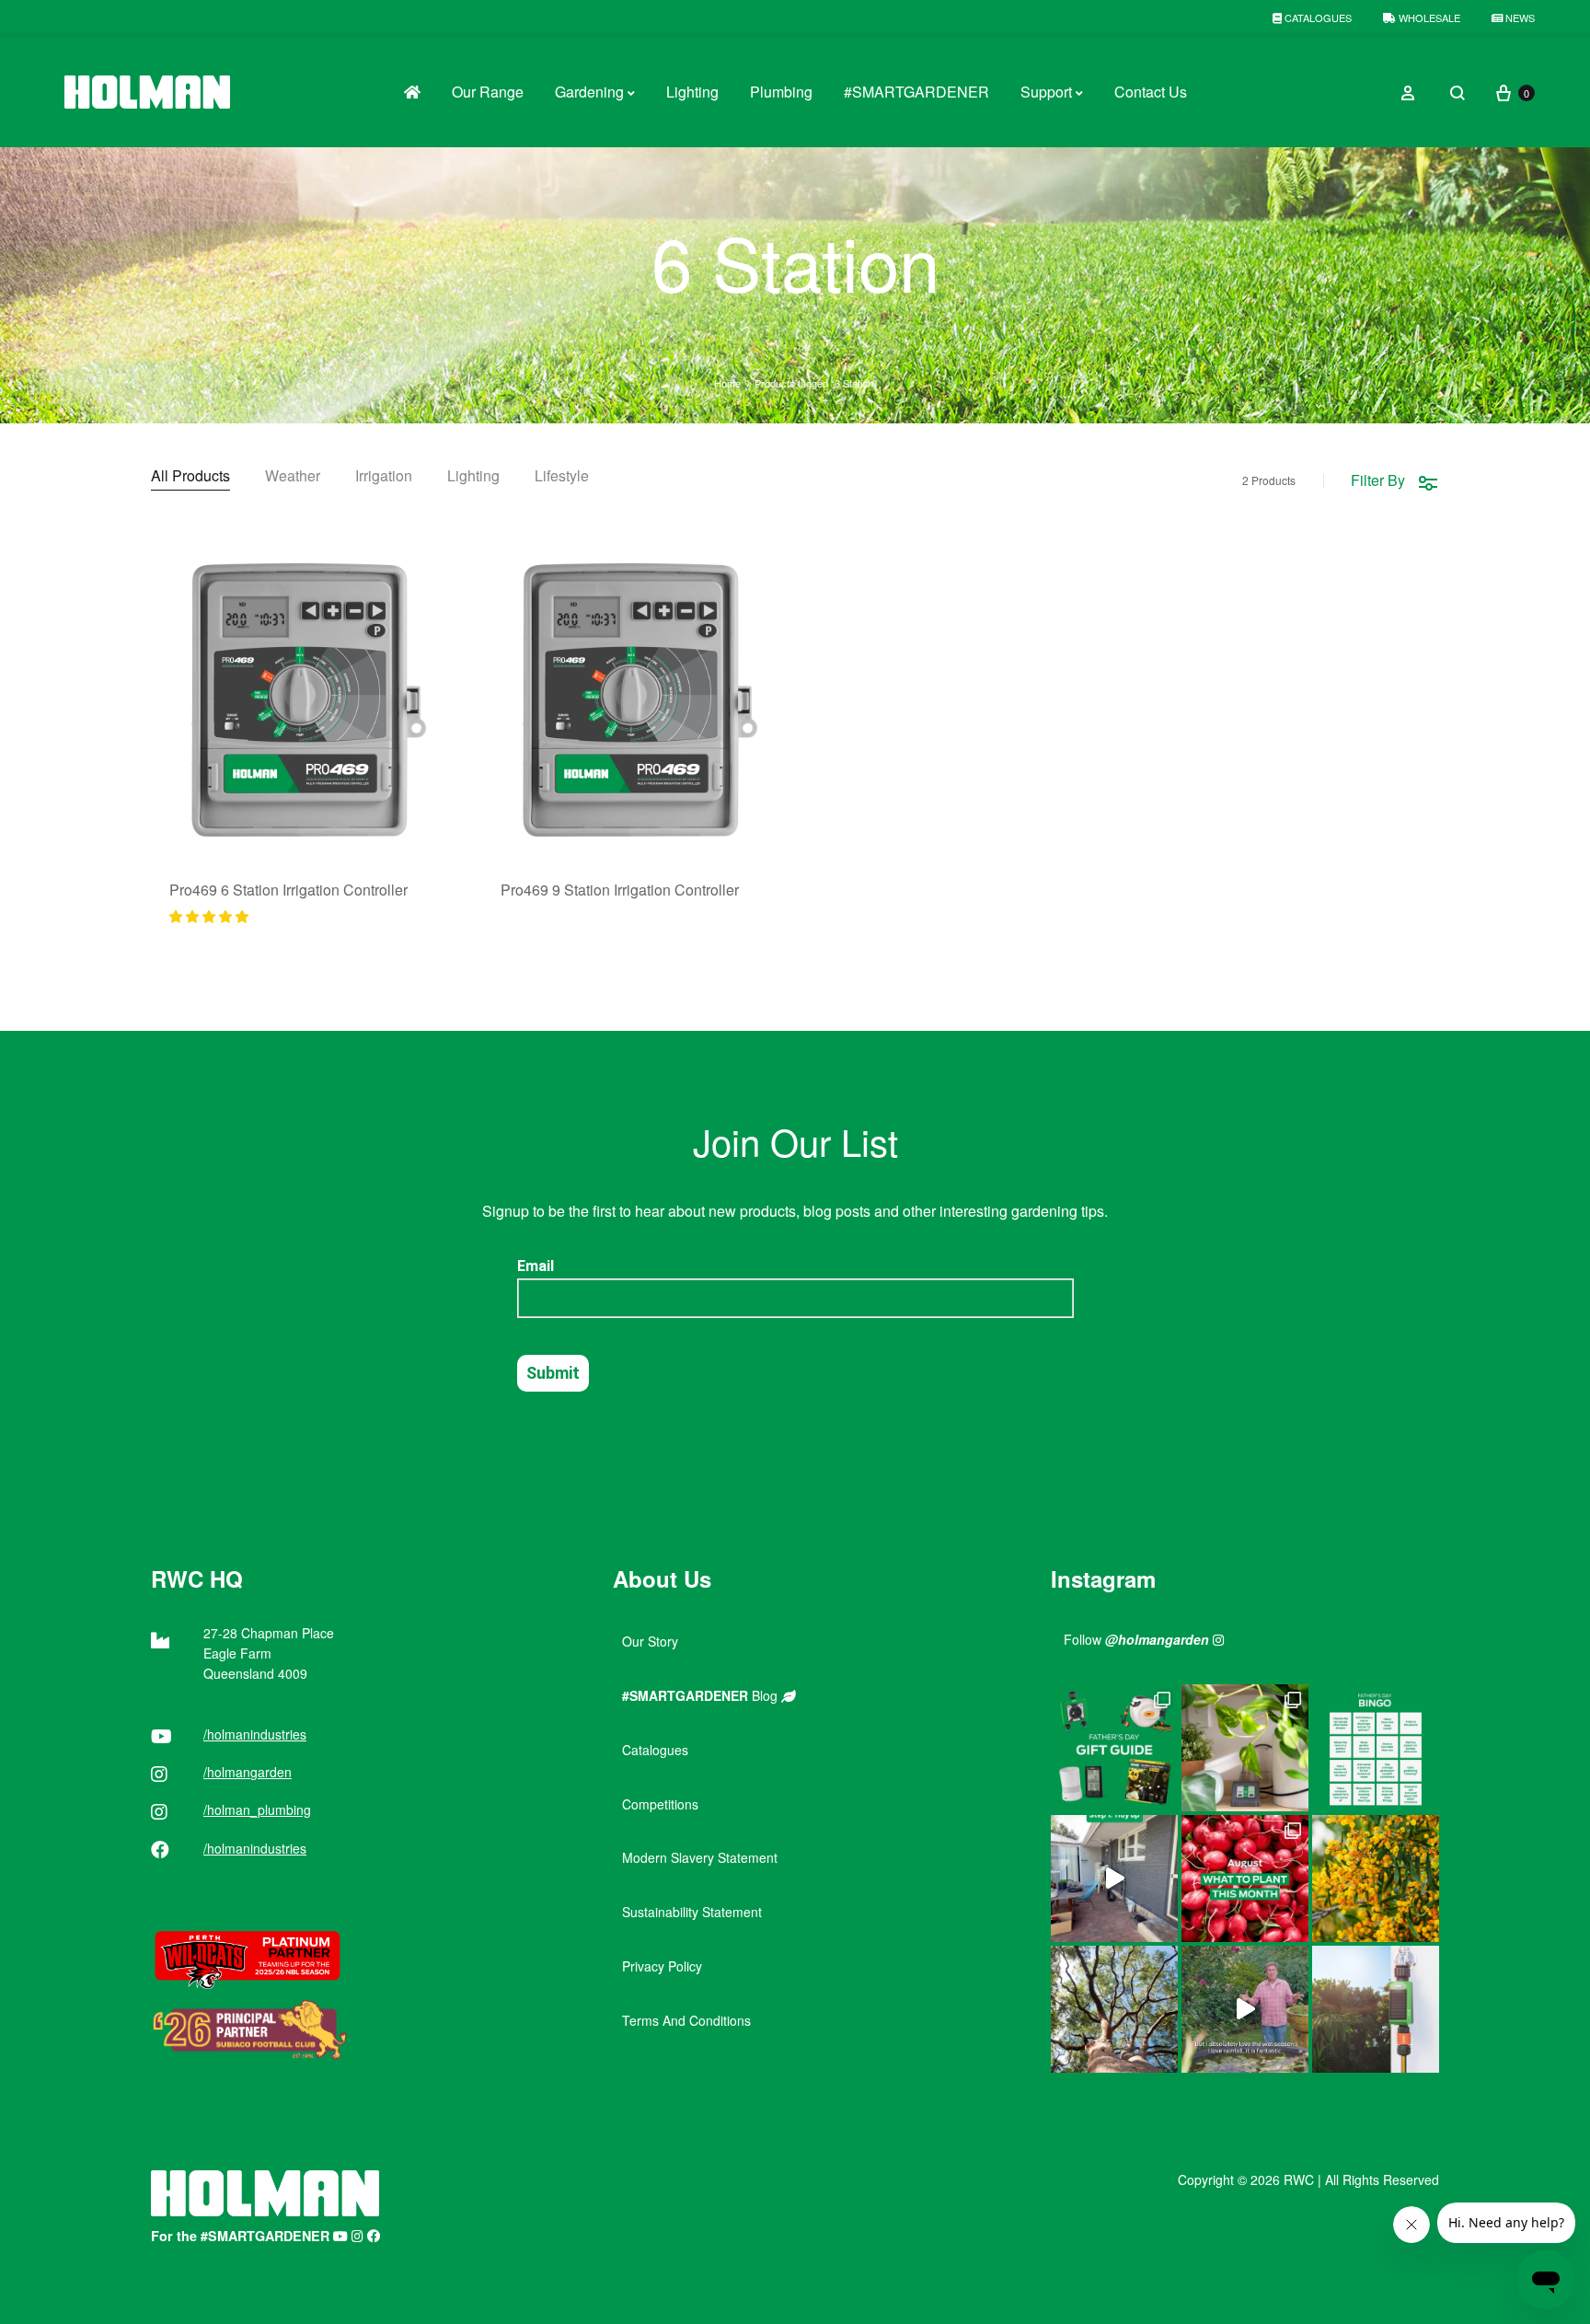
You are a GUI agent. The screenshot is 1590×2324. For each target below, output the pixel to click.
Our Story (650, 1641)
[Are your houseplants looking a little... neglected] (1245, 1748)
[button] (209, 916)
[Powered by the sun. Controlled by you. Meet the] (1376, 2009)
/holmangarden (248, 1772)
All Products (190, 477)
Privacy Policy (662, 1966)
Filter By (1378, 480)
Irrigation (384, 477)
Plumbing (781, 92)
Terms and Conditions (686, 2020)
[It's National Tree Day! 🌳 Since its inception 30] (1114, 2009)
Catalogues (1317, 17)
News (1519, 17)
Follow (1136, 1639)
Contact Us (1151, 92)
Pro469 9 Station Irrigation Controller (620, 890)
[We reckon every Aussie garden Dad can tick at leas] (1376, 1748)
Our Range (488, 92)
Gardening (589, 92)
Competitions (660, 1804)
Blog (702, 1695)
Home (727, 383)
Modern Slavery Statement (700, 1857)
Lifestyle (562, 477)
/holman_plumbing (257, 1809)
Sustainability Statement (692, 1912)
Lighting (692, 92)
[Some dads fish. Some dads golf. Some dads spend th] (1114, 1748)
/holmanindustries (255, 1734)
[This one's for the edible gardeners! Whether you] (1245, 1879)
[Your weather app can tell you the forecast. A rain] (1245, 2009)
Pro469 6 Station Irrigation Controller (288, 890)
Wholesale (1428, 17)
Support (1046, 92)
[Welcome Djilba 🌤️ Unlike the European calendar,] (1376, 1879)
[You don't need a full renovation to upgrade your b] (1114, 1879)
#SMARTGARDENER (916, 92)
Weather (293, 477)
